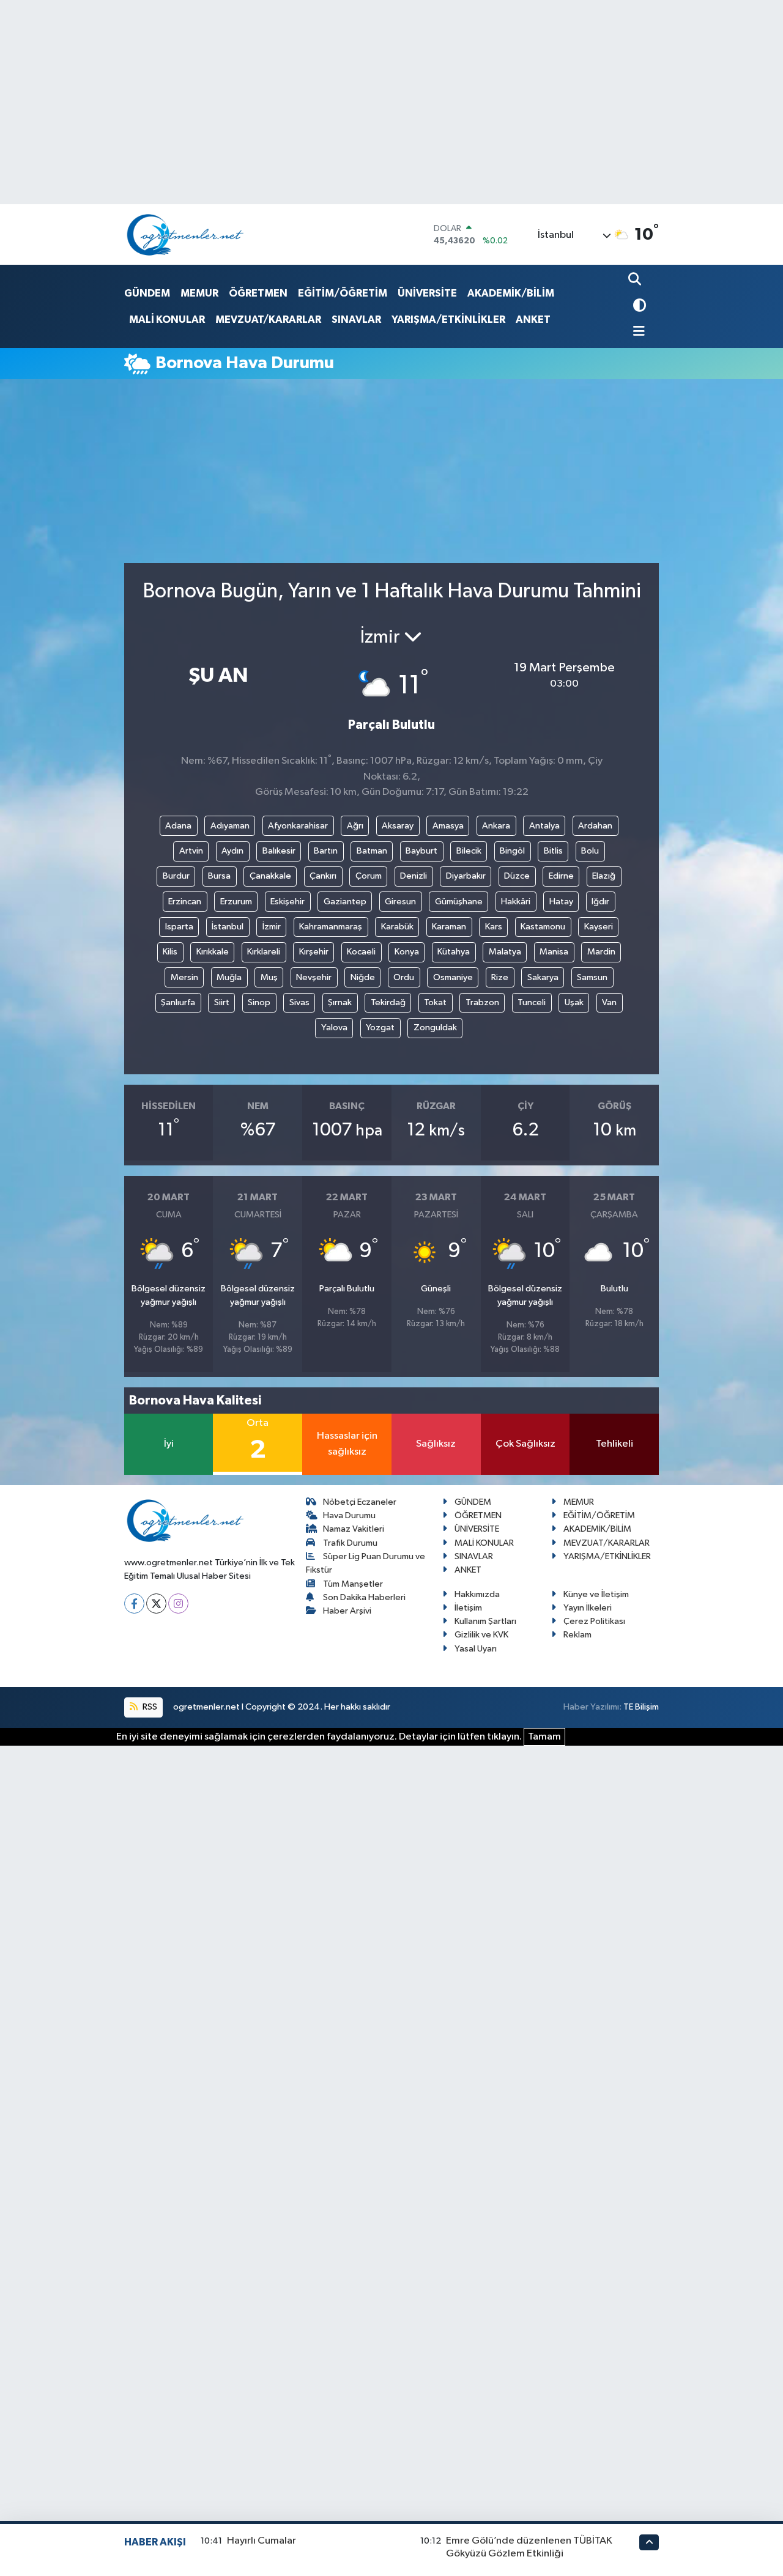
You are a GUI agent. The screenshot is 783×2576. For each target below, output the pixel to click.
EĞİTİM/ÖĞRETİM (343, 293)
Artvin (191, 851)
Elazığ (604, 876)
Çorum (369, 876)
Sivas (299, 1002)
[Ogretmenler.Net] (185, 234)
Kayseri (599, 927)
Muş (269, 977)
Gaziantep (345, 902)
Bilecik (469, 851)
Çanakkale (270, 876)
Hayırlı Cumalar (262, 2541)
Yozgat (380, 1028)
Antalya (544, 826)
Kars (494, 927)
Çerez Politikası (594, 1621)
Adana (178, 826)
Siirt (222, 1002)
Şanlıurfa (178, 1002)
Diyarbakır (466, 876)
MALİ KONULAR (167, 319)
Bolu (590, 851)
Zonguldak (435, 1028)
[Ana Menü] (637, 332)
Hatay (561, 902)
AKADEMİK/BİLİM (511, 293)
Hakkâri (516, 902)
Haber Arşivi (347, 1611)
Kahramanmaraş (331, 927)
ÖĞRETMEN (258, 293)
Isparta (179, 927)
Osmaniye (453, 977)
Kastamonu (543, 927)
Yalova (334, 1028)
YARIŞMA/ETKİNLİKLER (448, 319)
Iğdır (600, 902)
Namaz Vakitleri (354, 1529)
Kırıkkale (213, 952)
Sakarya (543, 977)
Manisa (554, 952)
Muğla (229, 977)
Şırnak (340, 1002)
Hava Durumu (349, 1515)
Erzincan (185, 902)
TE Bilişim (641, 1707)
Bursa (219, 876)
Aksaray (398, 826)
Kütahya (454, 952)
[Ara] (636, 280)
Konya (407, 952)
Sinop (259, 1002)
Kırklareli (264, 952)
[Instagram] (178, 1604)
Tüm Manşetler (353, 1584)
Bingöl (512, 851)
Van (609, 1002)
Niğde (363, 977)
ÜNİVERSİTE (427, 293)
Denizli (414, 876)
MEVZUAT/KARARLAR (268, 319)
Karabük (397, 927)
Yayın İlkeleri (588, 1608)
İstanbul (228, 927)
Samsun (592, 977)
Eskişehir (288, 902)
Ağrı (355, 826)
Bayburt (421, 851)
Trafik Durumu (350, 1543)
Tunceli (532, 1002)
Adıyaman (230, 826)
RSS (149, 1707)
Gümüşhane (459, 902)
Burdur (176, 876)
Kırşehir (314, 952)
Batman (372, 851)
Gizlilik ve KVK (481, 1635)
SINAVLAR (356, 319)
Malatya (505, 952)
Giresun (400, 902)
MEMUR (199, 293)
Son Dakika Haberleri (364, 1597)
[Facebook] (134, 1604)
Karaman (449, 927)
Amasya (448, 826)
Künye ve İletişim (596, 1594)
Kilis (170, 952)
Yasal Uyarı (476, 1649)
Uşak (574, 1002)
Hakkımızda (477, 1594)
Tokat (435, 1002)
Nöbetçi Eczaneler (360, 1502)
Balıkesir (279, 851)
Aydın (232, 851)
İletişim (468, 1608)
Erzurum (236, 902)
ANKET (533, 319)
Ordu (404, 977)
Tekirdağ (388, 1002)
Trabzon (482, 1002)
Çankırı (323, 876)
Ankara (496, 826)
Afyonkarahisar (298, 826)
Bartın (326, 851)
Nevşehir (314, 977)
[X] (156, 1604)
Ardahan (595, 826)
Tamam (544, 1737)
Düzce (517, 876)
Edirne (561, 876)
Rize (500, 977)
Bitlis (553, 851)
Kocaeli (361, 952)
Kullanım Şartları (485, 1621)
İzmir (272, 927)
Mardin (601, 952)
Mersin (184, 977)
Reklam (577, 1635)
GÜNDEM (147, 293)
